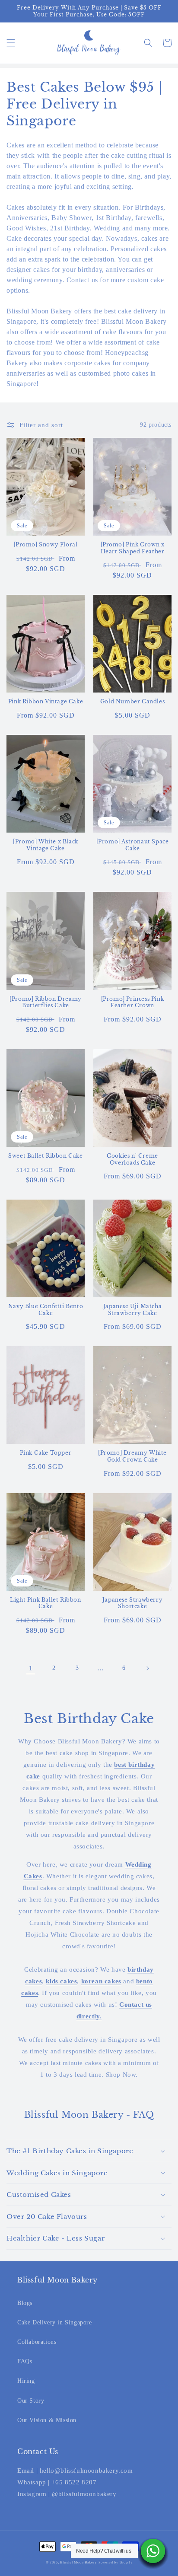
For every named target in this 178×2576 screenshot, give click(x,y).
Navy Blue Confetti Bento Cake (46, 1310)
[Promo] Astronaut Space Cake (133, 845)
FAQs (25, 2361)
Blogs (25, 2303)
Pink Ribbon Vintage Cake (46, 701)
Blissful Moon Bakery (78, 2562)
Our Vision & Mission (47, 2420)
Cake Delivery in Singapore (55, 2322)
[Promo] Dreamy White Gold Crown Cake (132, 1456)
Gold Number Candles (132, 701)
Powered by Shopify (116, 2562)
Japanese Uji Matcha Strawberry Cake (132, 1310)
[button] (11, 43)
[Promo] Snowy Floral (46, 544)
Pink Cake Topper (46, 1453)
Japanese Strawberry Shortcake (132, 1603)
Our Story (31, 2401)
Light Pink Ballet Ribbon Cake (45, 1603)
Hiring (26, 2381)
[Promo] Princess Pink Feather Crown (133, 1002)
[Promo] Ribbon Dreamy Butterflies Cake (46, 1002)
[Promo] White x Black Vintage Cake (46, 845)
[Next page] (147, 1668)
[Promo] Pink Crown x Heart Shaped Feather (133, 548)
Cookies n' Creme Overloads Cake (132, 1159)
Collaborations (37, 2342)
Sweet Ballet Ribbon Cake (45, 1156)
